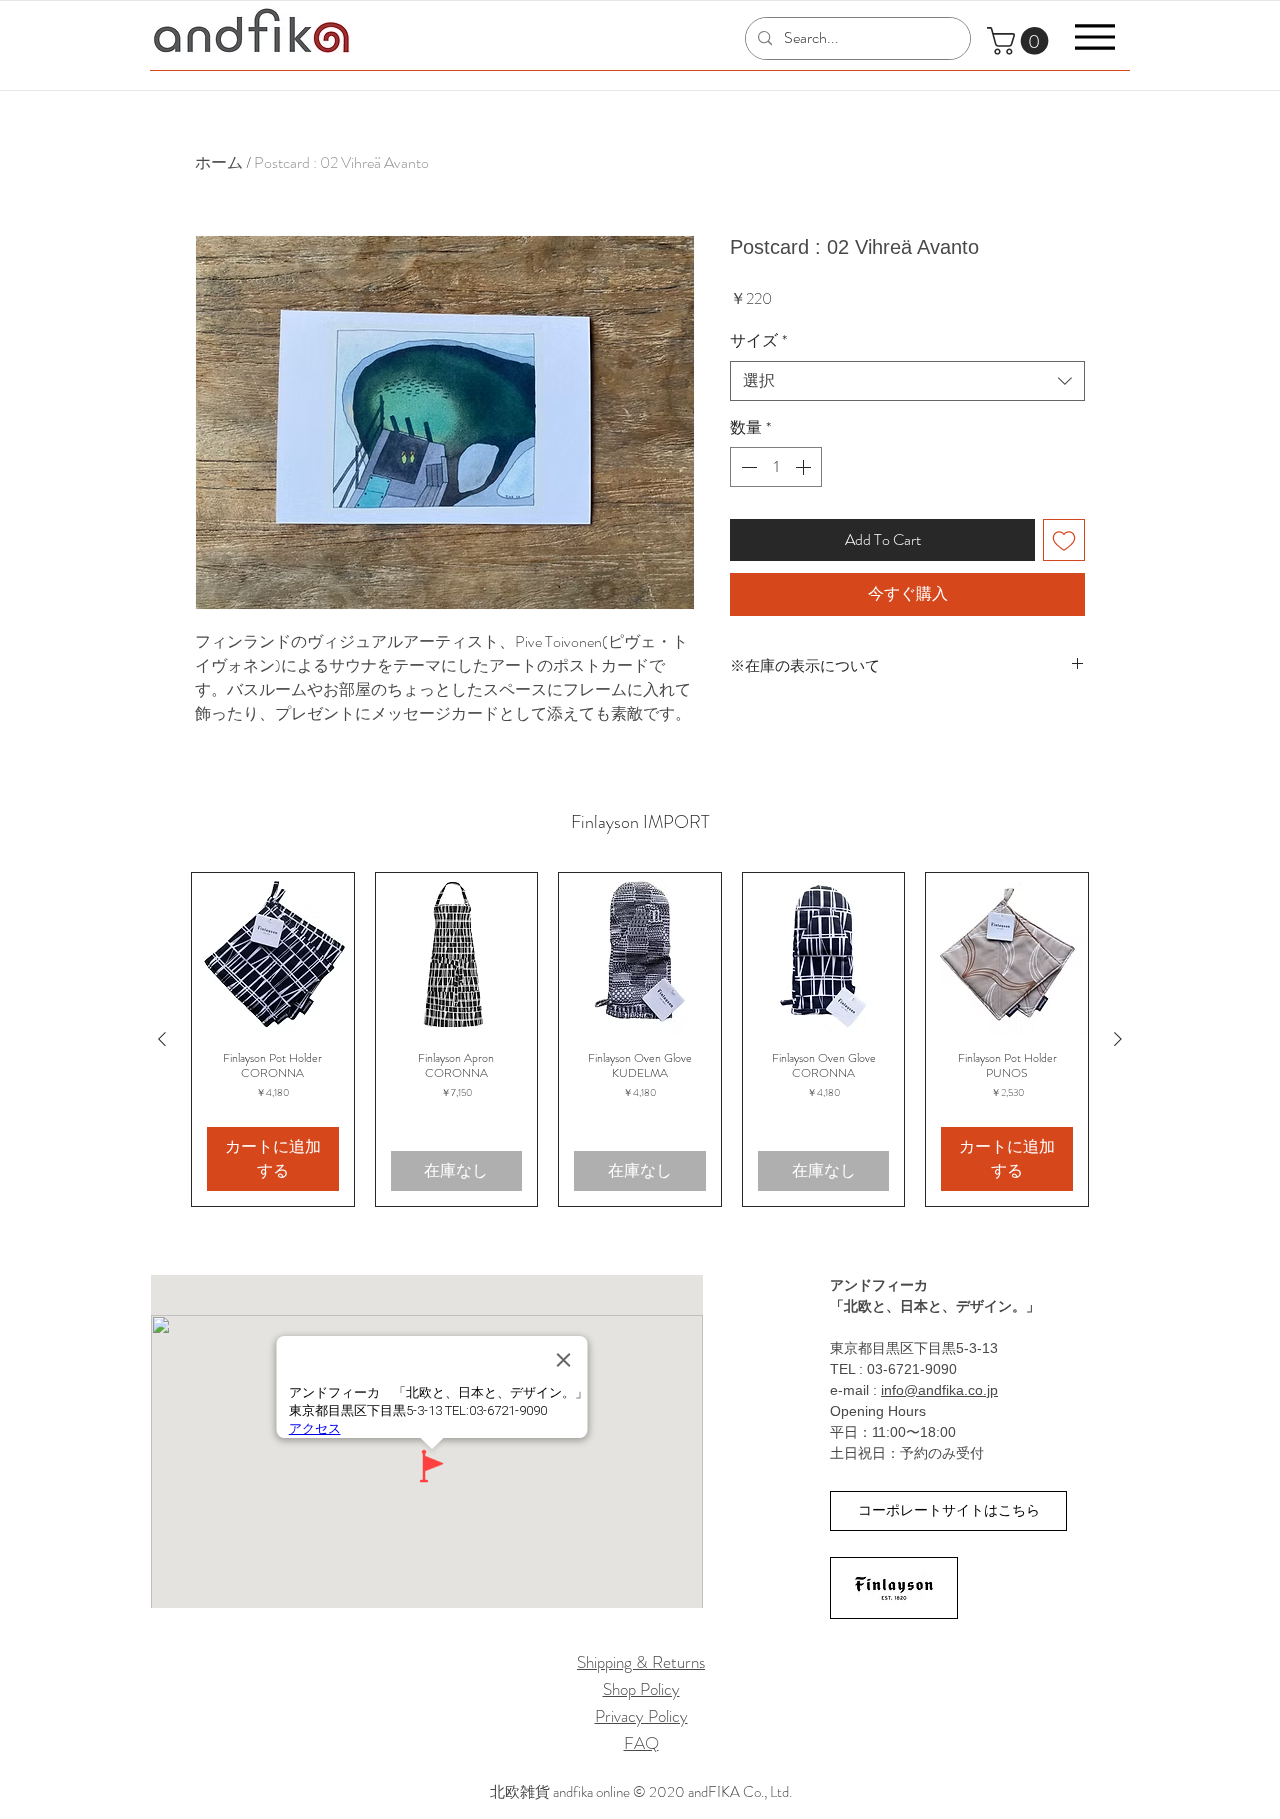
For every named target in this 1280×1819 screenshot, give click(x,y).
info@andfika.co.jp (939, 1390)
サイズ (758, 341)
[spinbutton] (776, 467)
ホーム (219, 162)
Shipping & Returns (641, 1662)
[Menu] (1094, 36)
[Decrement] (747, 467)
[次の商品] (1118, 1039)
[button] (1021, 41)
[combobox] (907, 381)
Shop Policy (641, 1689)
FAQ (641, 1743)
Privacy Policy (641, 1716)
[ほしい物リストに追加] (1064, 540)
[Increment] (805, 467)
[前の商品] (162, 1039)
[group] (640, 1039)
